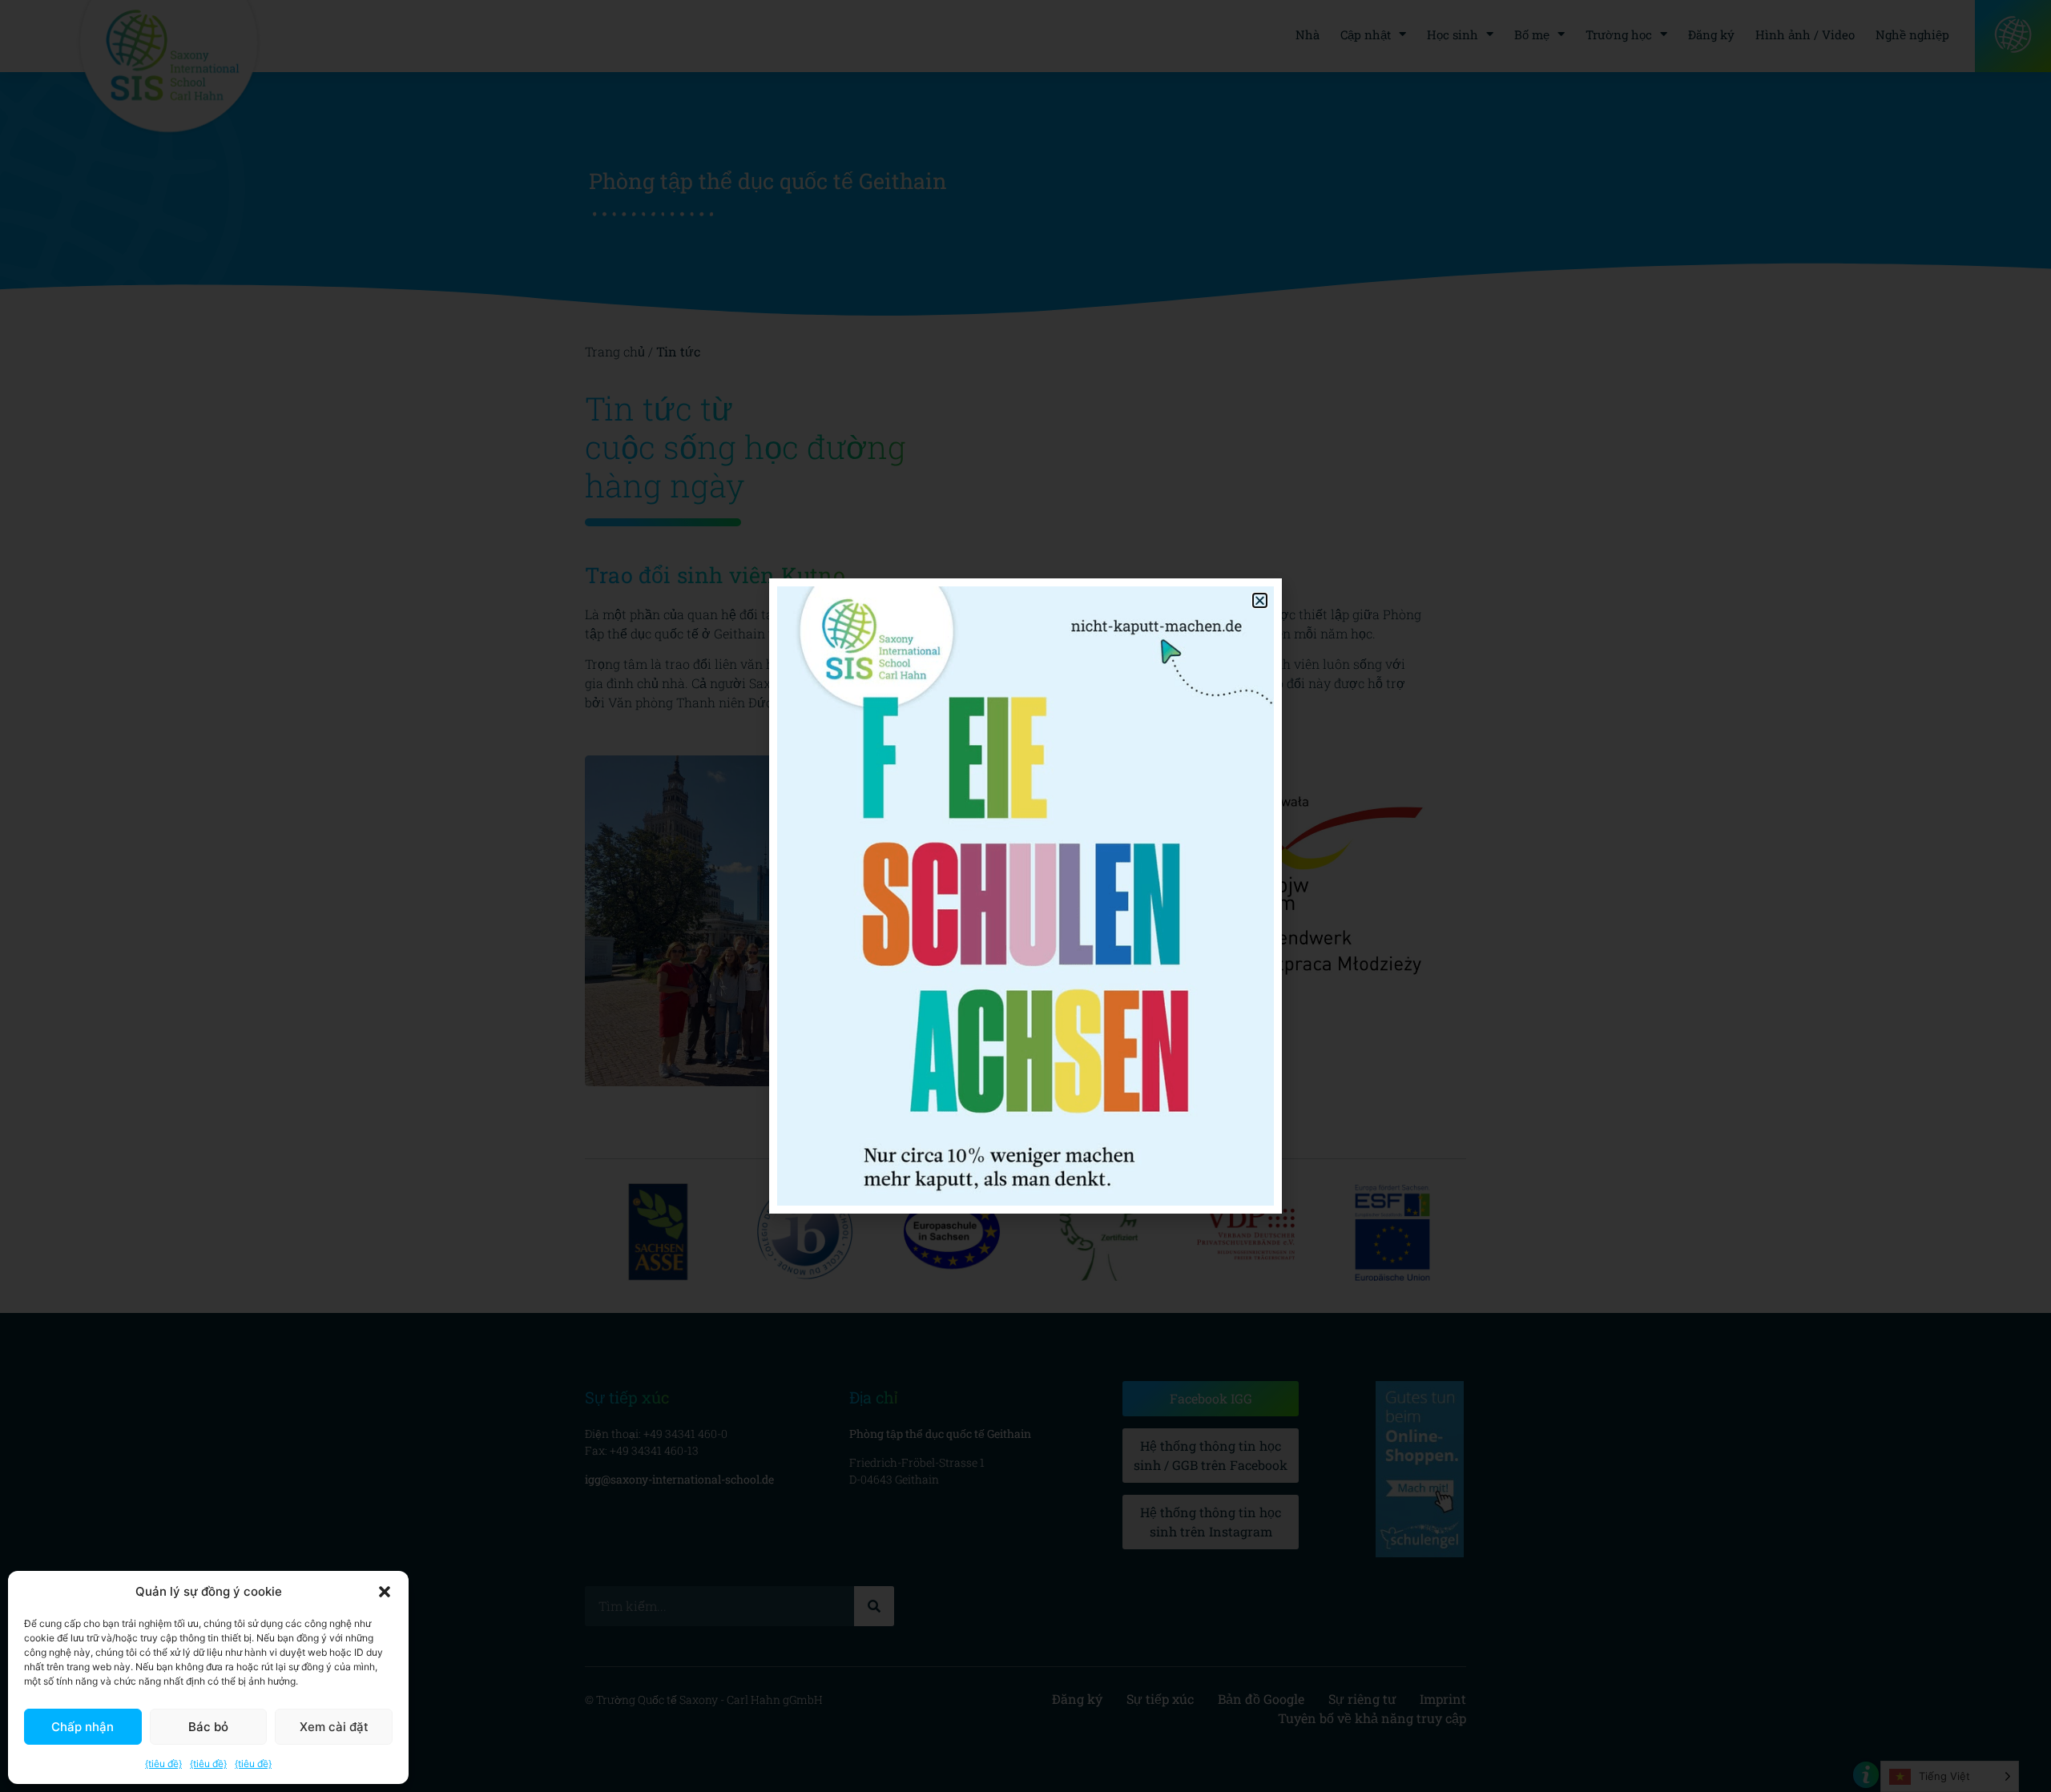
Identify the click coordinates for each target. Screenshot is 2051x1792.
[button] (385, 1592)
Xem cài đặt (334, 1727)
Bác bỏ (208, 1727)
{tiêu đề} (163, 1764)
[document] (1025, 896)
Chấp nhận (83, 1727)
